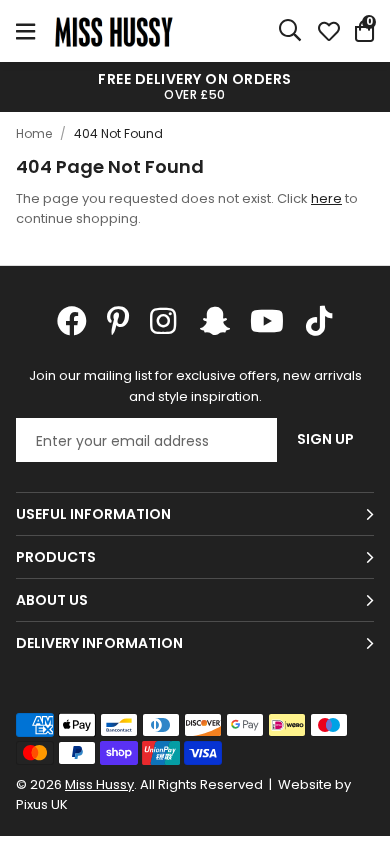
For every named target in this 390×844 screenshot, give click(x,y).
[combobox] (291, 31)
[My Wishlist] (329, 31)
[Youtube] (267, 321)
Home (34, 133)
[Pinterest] (118, 321)
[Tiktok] (319, 321)
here (326, 198)
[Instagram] (165, 321)
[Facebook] (72, 321)
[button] (364, 31)
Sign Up (325, 439)
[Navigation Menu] (25, 31)
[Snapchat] (215, 321)
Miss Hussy (114, 31)
